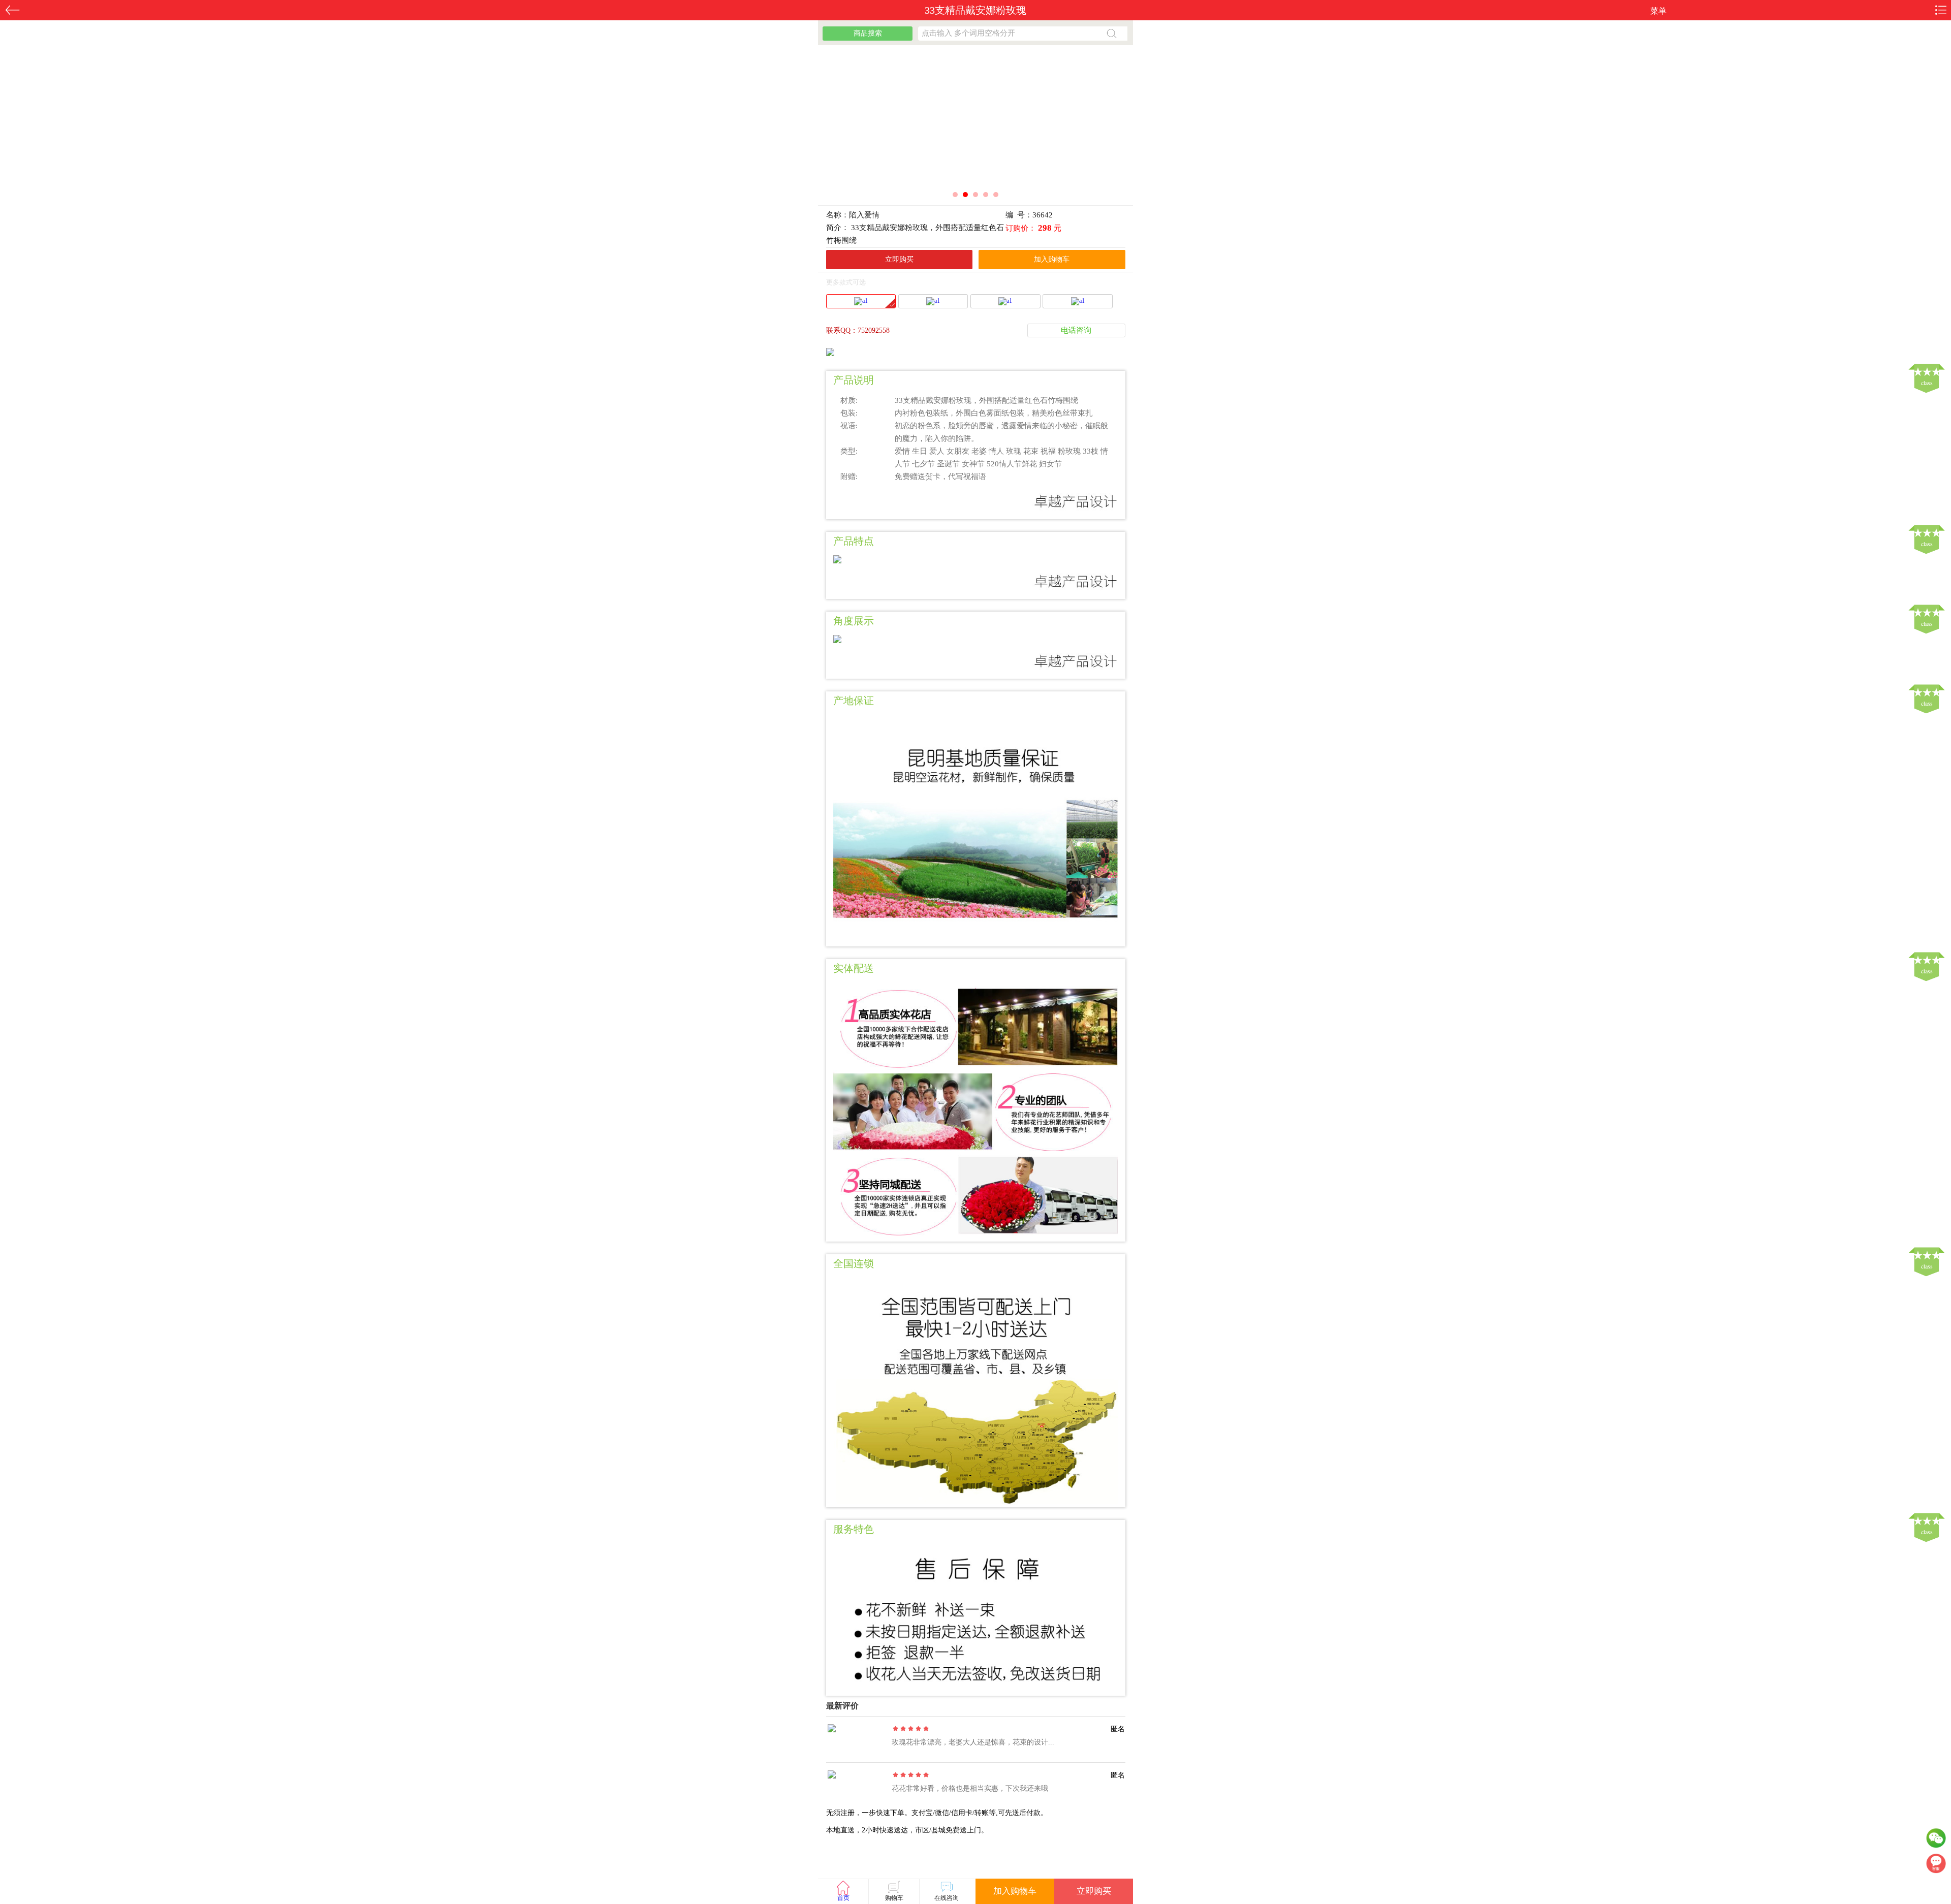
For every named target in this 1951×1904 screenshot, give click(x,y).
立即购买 (899, 259)
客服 (1936, 1866)
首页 (843, 1898)
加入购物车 (1052, 259)
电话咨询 (1076, 330)
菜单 (1658, 11)
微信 (1936, 1840)
